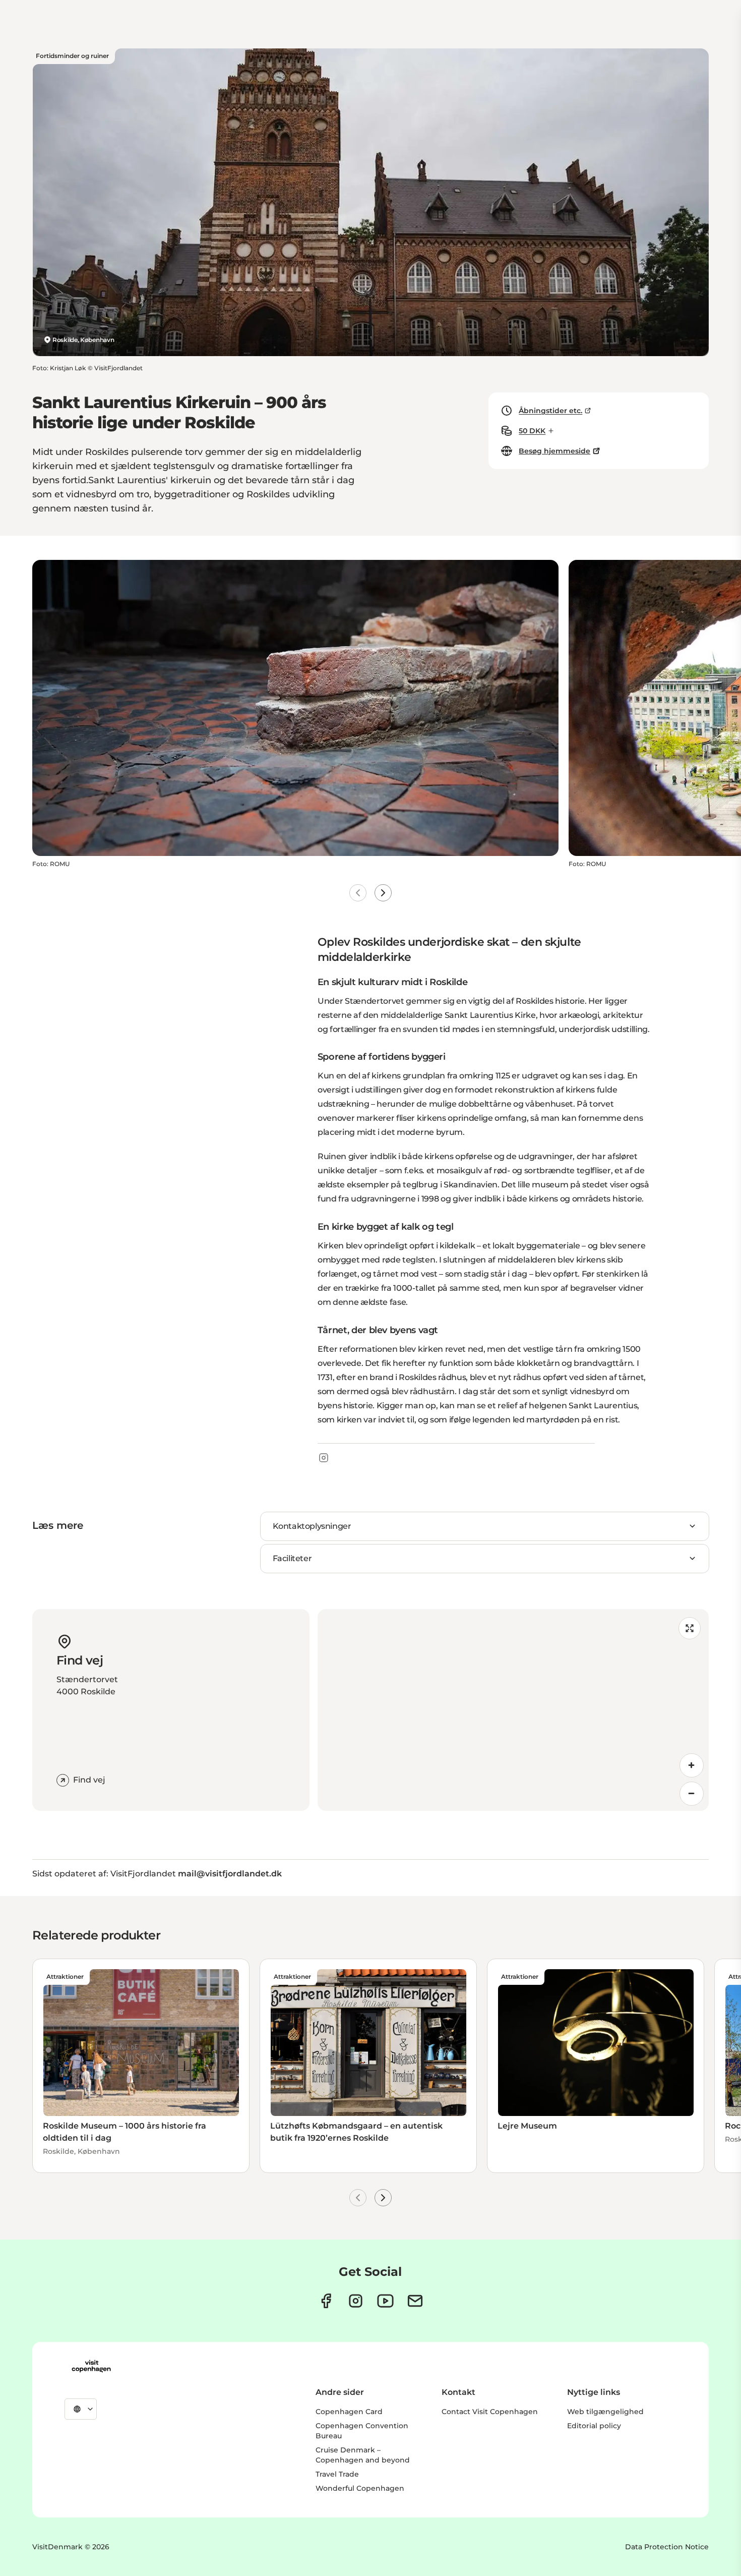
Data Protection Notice (667, 2547)
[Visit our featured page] (385, 2301)
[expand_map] (690, 1628)
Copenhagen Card (349, 2412)
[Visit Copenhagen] (91, 2366)
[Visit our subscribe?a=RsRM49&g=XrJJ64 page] (415, 2301)
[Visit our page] (356, 2301)
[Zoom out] (692, 1794)
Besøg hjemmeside (554, 451)
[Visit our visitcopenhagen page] (326, 2301)
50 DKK (532, 431)
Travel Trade (337, 2474)
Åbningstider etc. (550, 411)
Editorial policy (594, 2426)
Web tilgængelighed (605, 2412)
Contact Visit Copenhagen (490, 2412)
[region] (513, 1710)
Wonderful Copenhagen (360, 2488)
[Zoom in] (692, 1765)
